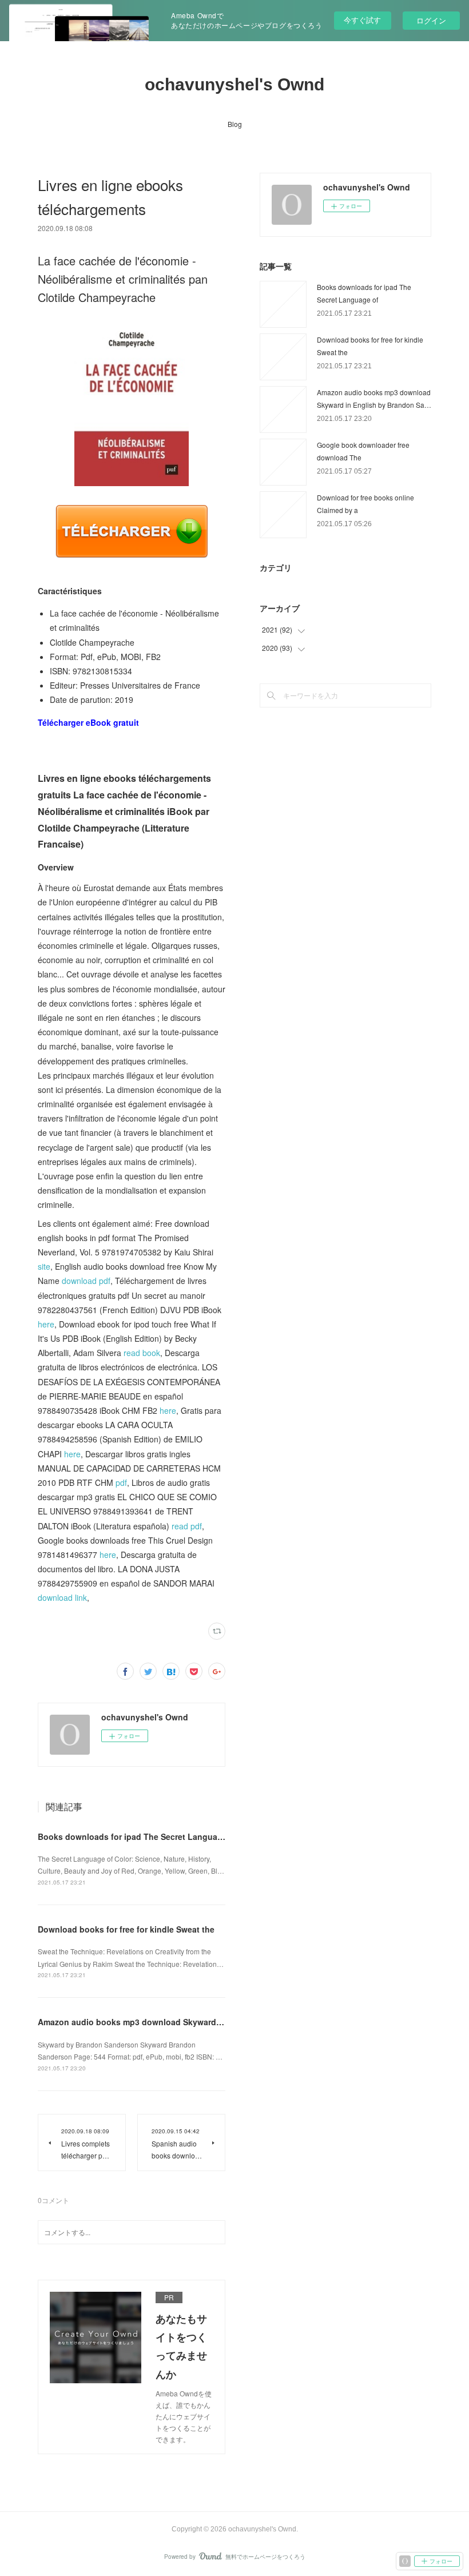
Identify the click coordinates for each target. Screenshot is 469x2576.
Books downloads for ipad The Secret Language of (138, 1836)
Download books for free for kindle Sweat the (126, 1929)
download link (62, 1597)
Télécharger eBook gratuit (88, 722)
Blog (235, 124)
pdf (121, 1482)
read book (142, 1353)
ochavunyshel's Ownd (234, 84)
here (46, 1324)
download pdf (86, 1281)
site (44, 1266)
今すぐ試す (362, 20)
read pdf (187, 1526)
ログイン (431, 20)
